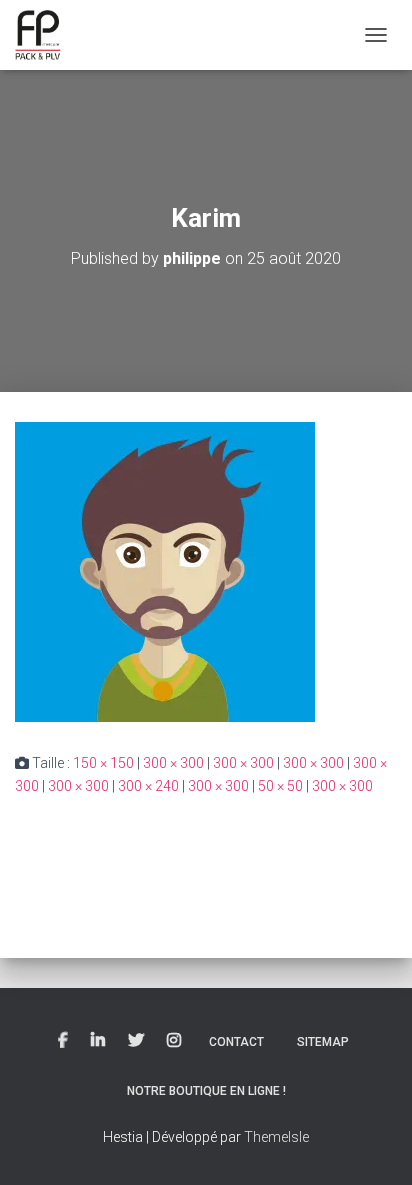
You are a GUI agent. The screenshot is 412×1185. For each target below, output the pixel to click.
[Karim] (165, 571)
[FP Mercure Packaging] (45, 35)
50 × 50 (280, 786)
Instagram (174, 1041)
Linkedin (98, 1041)
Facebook (63, 1041)
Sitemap (323, 1042)
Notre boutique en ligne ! (206, 1091)
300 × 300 (173, 763)
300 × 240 (148, 786)
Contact (236, 1042)
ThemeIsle (276, 1137)
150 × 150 (103, 763)
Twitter (136, 1041)
